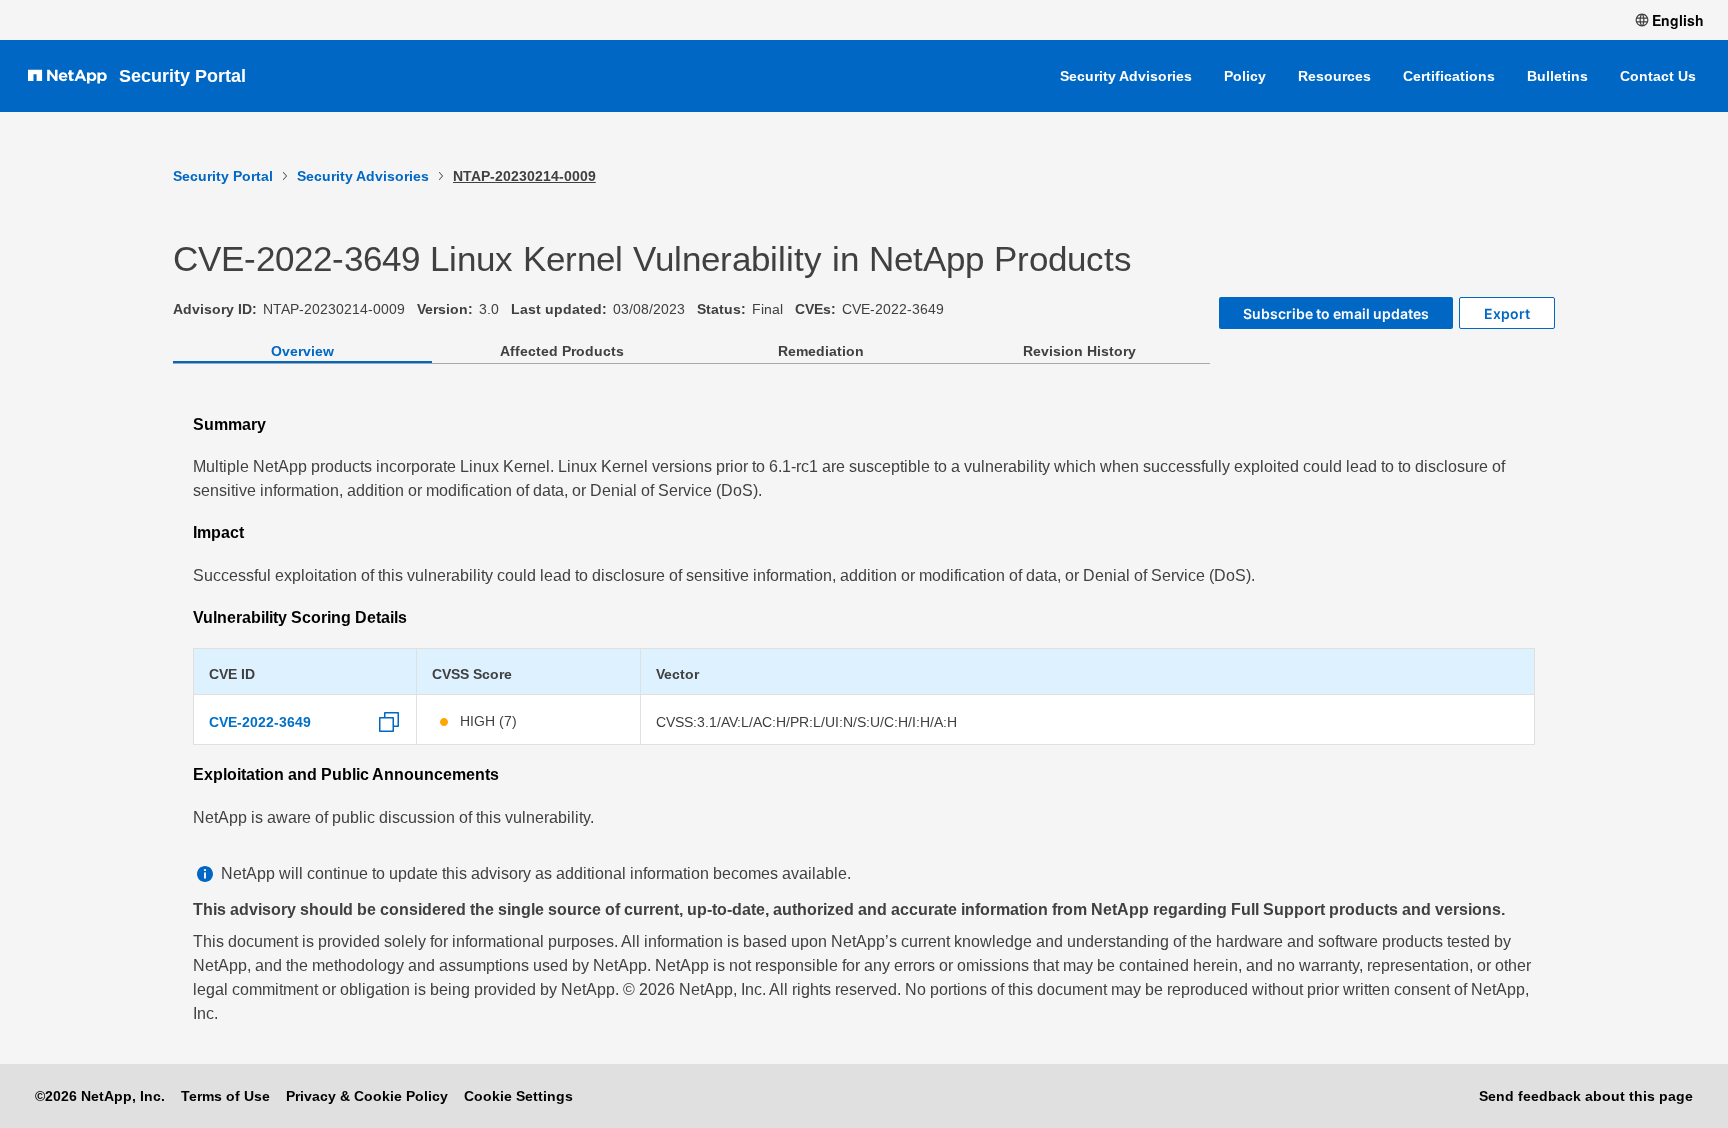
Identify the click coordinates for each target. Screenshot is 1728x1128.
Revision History (1079, 351)
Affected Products (562, 351)
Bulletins (1557, 76)
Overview (302, 351)
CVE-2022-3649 (260, 722)
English (1678, 20)
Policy (1245, 76)
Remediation (821, 351)
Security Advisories (1126, 76)
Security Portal (182, 76)
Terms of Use (225, 1096)
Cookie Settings (518, 1096)
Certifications (1449, 76)
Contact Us (1658, 76)
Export (1507, 313)
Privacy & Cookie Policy (367, 1096)
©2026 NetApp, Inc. (100, 1096)
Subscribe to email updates (1336, 313)
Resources (1334, 76)
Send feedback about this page (1586, 1096)
